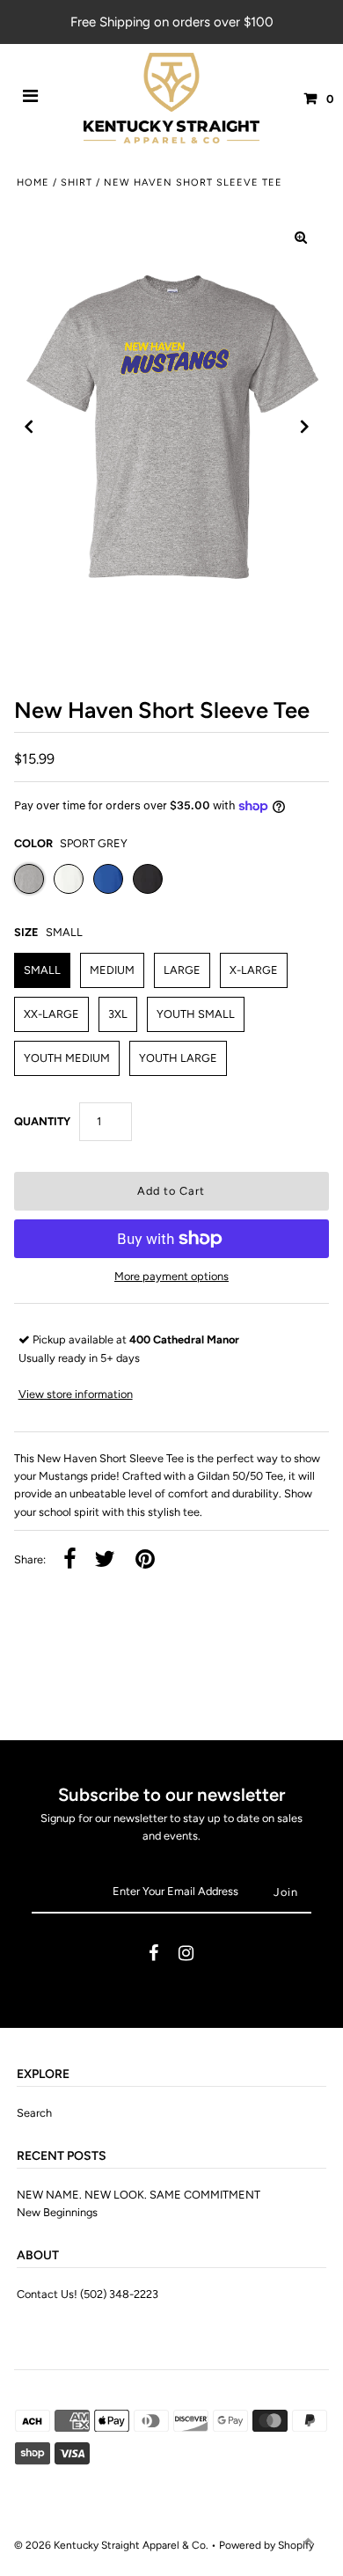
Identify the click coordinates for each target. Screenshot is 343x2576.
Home (33, 183)
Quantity (42, 1121)
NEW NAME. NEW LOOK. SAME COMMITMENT (139, 2195)
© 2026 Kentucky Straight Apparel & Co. (111, 2545)
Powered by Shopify (266, 2545)
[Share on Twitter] (105, 1560)
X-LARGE (254, 970)
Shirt (77, 183)
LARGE (182, 970)
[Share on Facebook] (70, 1560)
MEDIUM (112, 970)
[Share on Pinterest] (145, 1560)
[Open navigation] (31, 99)
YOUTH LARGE (178, 1058)
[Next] (305, 427)
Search (34, 2113)
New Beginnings (57, 2212)
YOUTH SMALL (196, 1014)
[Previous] (29, 427)
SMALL (42, 970)
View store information (76, 1394)
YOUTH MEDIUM (67, 1058)
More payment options (171, 1276)
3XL (118, 1014)
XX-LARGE (51, 1014)
